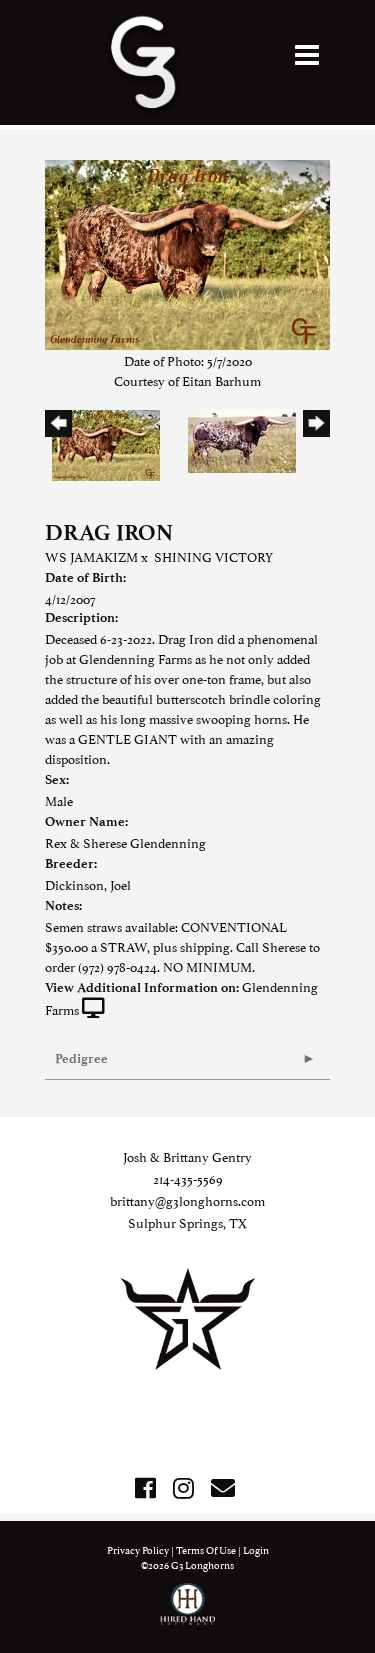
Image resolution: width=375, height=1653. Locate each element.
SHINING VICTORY (213, 556)
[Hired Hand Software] (187, 1613)
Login (256, 1549)
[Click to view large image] (187, 252)
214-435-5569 (188, 1178)
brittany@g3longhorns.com (187, 1200)
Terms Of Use (206, 1549)
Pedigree (81, 1058)
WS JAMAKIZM (91, 556)
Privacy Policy (138, 1549)
